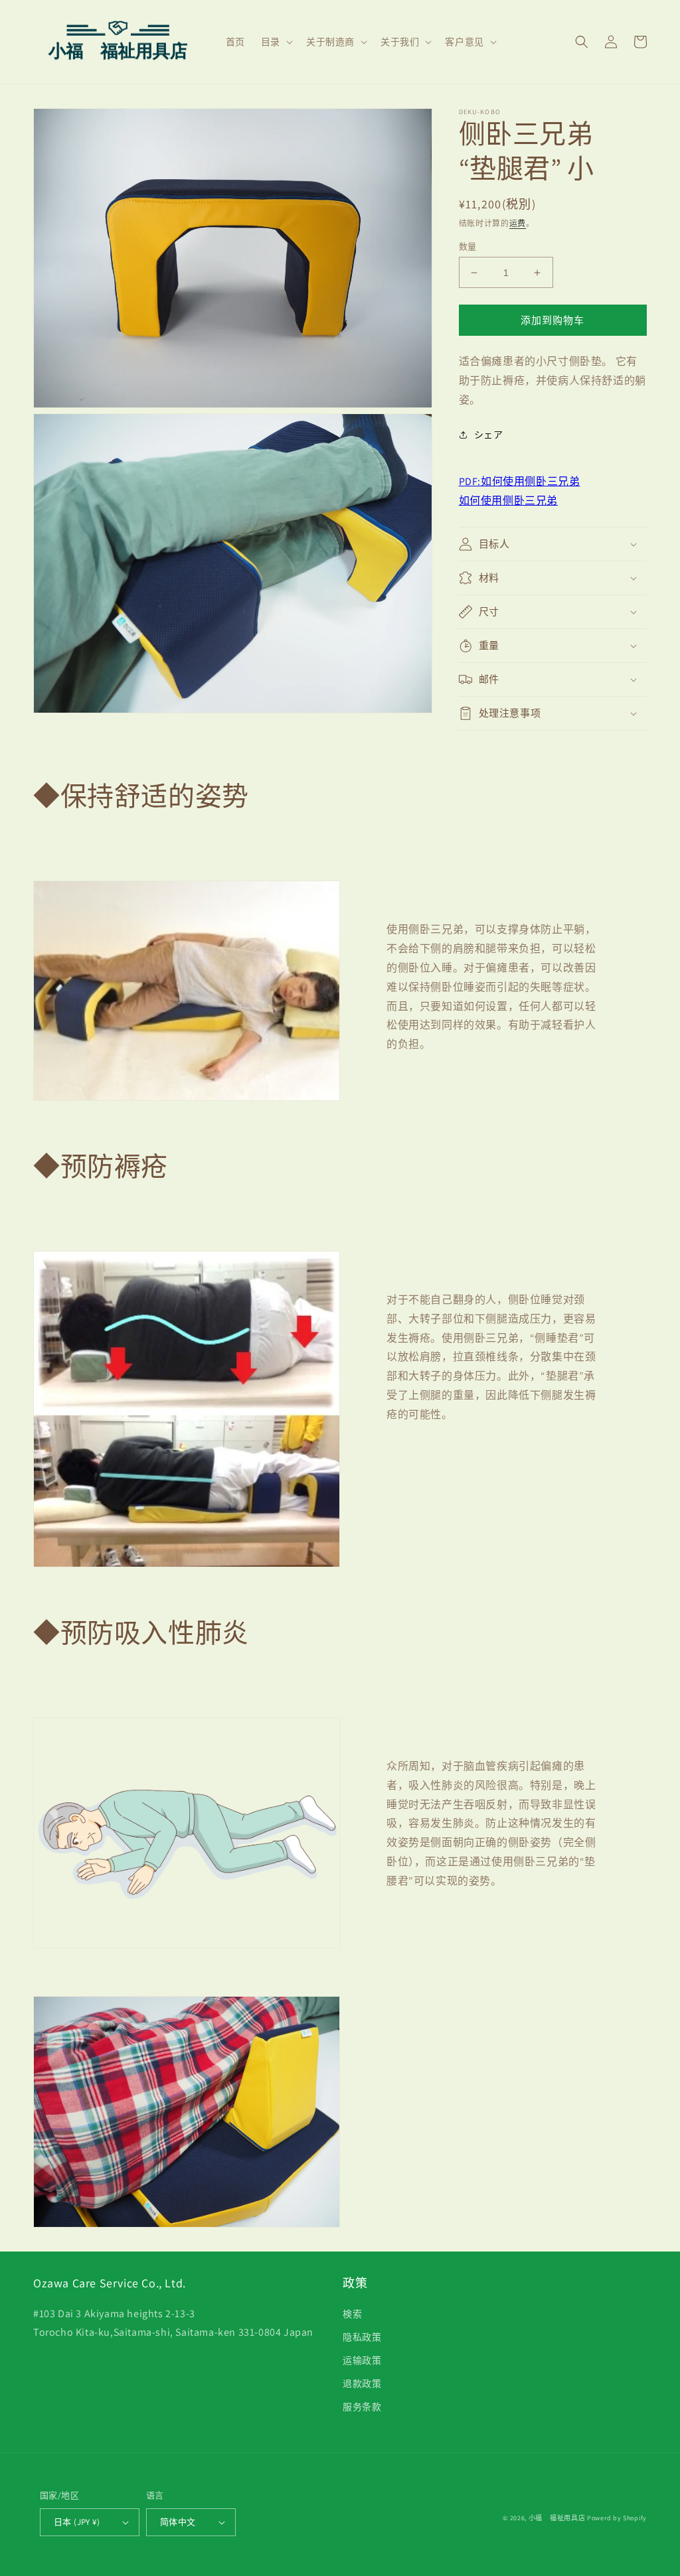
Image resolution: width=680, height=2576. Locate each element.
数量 (468, 247)
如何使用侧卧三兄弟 (508, 501)
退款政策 (362, 2384)
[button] (276, 42)
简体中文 (178, 2522)
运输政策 (362, 2360)
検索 (352, 2314)
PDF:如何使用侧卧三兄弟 (520, 481)
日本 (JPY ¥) (77, 2522)
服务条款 (362, 2407)
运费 (518, 223)
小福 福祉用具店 (557, 2518)
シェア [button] (489, 435)
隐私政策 (362, 2337)
